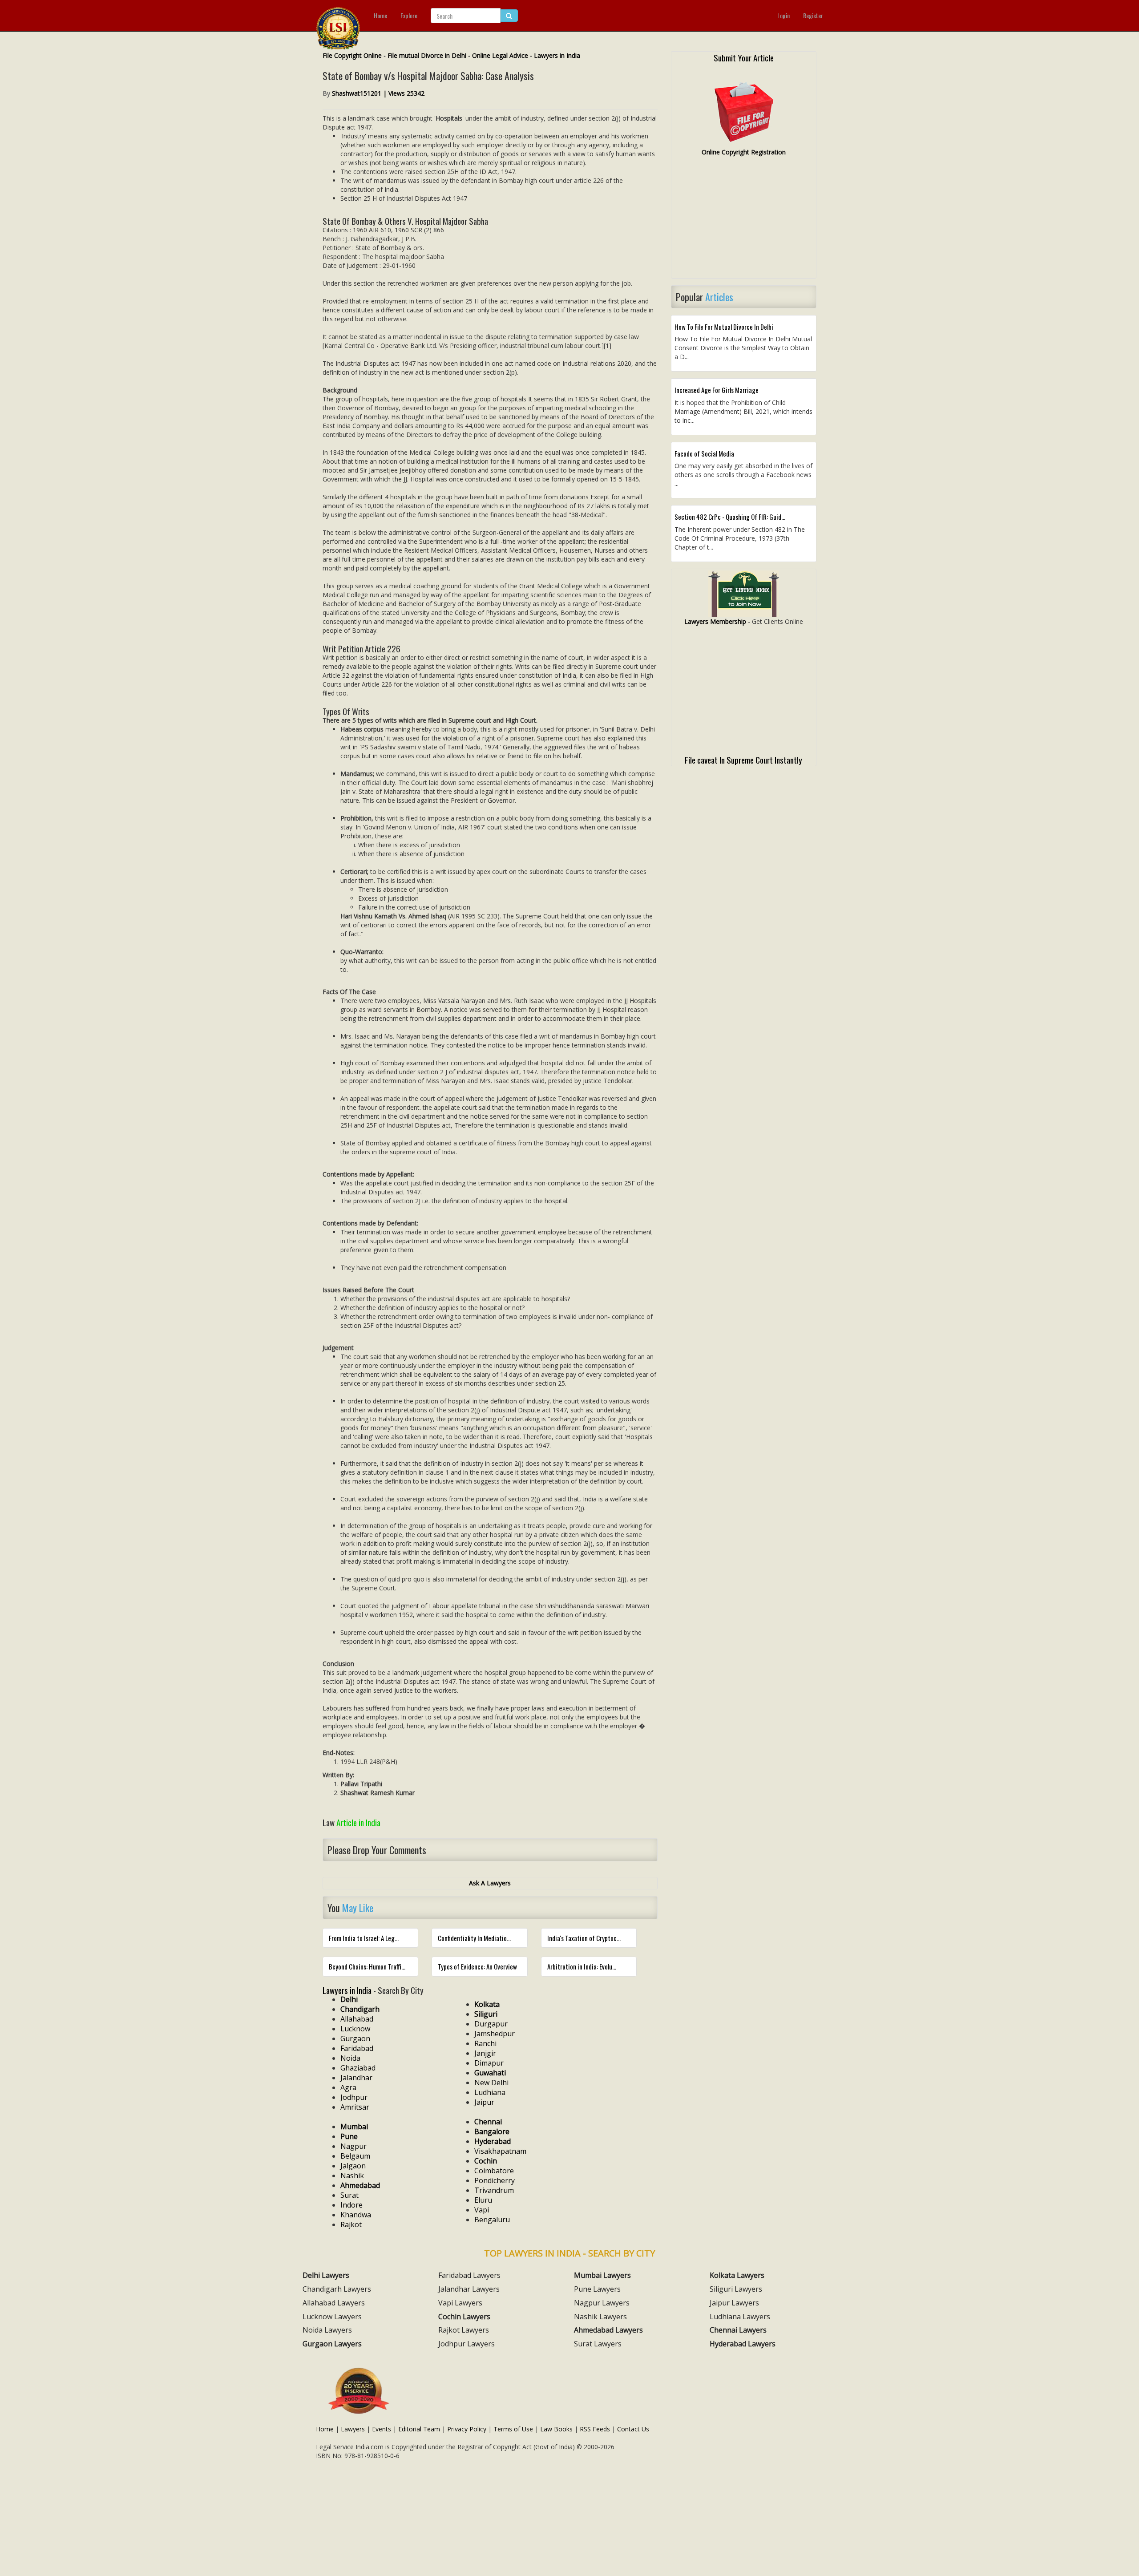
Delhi (349, 1999)
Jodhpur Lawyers (467, 2344)
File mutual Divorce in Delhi (427, 55)
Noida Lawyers (327, 2330)
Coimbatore (494, 2171)
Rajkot (351, 2224)
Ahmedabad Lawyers (608, 2330)
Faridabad (357, 2048)
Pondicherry (495, 2180)
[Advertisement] (744, 221)
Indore (351, 2205)
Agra (348, 2087)
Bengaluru (492, 2220)
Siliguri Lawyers (736, 2289)
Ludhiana (490, 2092)
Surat (349, 2195)
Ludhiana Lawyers (740, 2317)
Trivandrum (494, 2190)
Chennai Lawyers (738, 2330)
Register (813, 15)
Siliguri (486, 2014)
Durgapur (491, 2024)
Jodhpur (354, 2097)
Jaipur (484, 2102)
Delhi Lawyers (326, 2275)
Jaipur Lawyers (734, 2303)
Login (784, 15)
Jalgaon (353, 2166)
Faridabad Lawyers (469, 2275)
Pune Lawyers (597, 2289)
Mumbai (354, 2127)
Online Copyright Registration (744, 152)
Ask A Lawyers (490, 1883)
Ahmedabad (360, 2185)
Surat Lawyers (598, 2344)
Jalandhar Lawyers (469, 2289)
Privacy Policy (467, 2429)
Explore (409, 15)
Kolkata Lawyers (737, 2275)
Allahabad (357, 2019)
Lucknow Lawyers (332, 2317)
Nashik (352, 2176)
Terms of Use (513, 2429)
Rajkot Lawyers (464, 2330)
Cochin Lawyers (464, 2317)
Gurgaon (355, 2038)
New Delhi (491, 2083)
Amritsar (355, 2107)
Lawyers (353, 2429)
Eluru (483, 2200)
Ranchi (485, 2043)
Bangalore (492, 2131)
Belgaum (355, 2156)
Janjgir (485, 2053)
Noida (350, 2058)
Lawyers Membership (715, 621)
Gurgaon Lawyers (332, 2344)
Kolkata (487, 2004)
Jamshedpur (495, 2034)
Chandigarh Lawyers (337, 2289)
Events (382, 2429)
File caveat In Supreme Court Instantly (743, 760)
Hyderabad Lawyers (743, 2344)
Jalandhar (356, 2078)
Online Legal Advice (500, 55)
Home (380, 15)
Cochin (486, 2161)
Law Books (556, 2429)
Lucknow (355, 2029)
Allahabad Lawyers (334, 2303)
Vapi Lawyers (460, 2303)
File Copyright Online (352, 55)
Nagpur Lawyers (602, 2303)
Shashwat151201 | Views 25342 (378, 93)
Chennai (488, 2122)
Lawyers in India (557, 55)
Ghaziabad (358, 2068)
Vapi (482, 2210)
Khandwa (356, 2215)
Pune (349, 2136)
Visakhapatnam (500, 2151)
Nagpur (353, 2146)
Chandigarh (360, 2009)
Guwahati (490, 2073)
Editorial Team (419, 2429)
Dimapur (489, 2063)
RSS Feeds (595, 2429)
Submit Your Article (744, 57)
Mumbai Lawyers (602, 2275)
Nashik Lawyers (600, 2317)
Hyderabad (493, 2141)
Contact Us (633, 2429)
